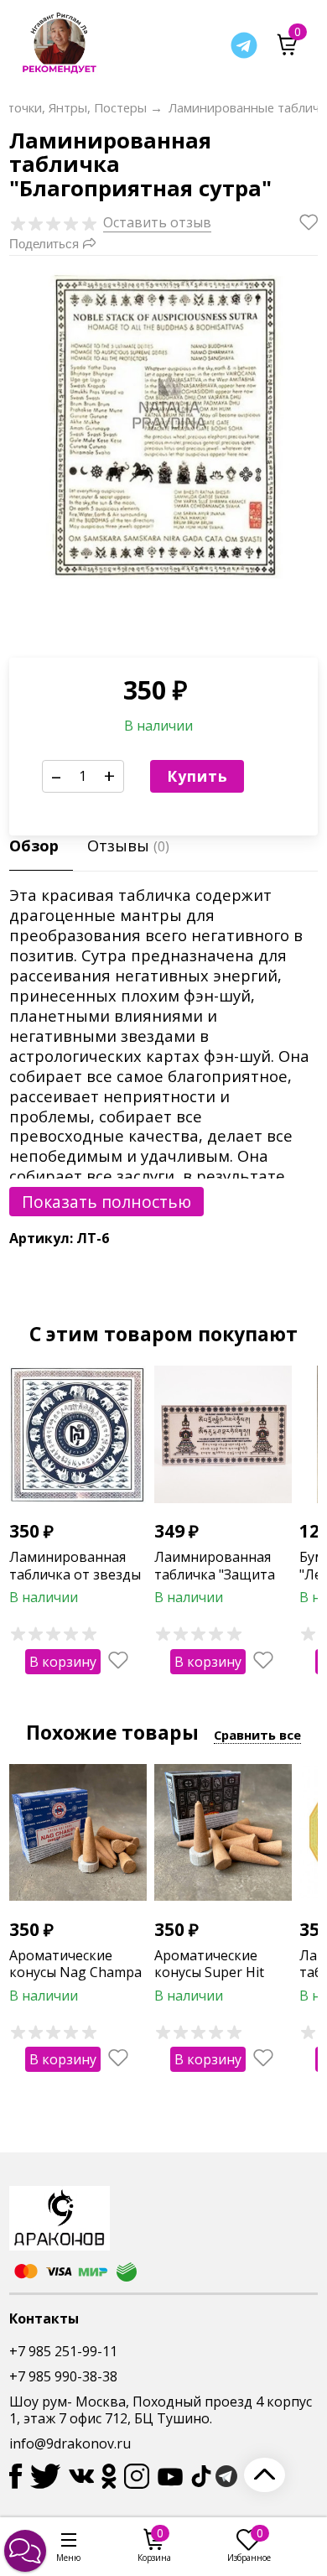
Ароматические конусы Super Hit (209, 1964)
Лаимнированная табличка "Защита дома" (215, 1574)
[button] (25, 2551)
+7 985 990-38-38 (63, 2376)
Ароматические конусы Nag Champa (75, 1964)
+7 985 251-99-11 (63, 2351)
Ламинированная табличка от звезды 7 (75, 1574)
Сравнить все (257, 1735)
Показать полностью (106, 1202)
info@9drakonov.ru (70, 2443)
